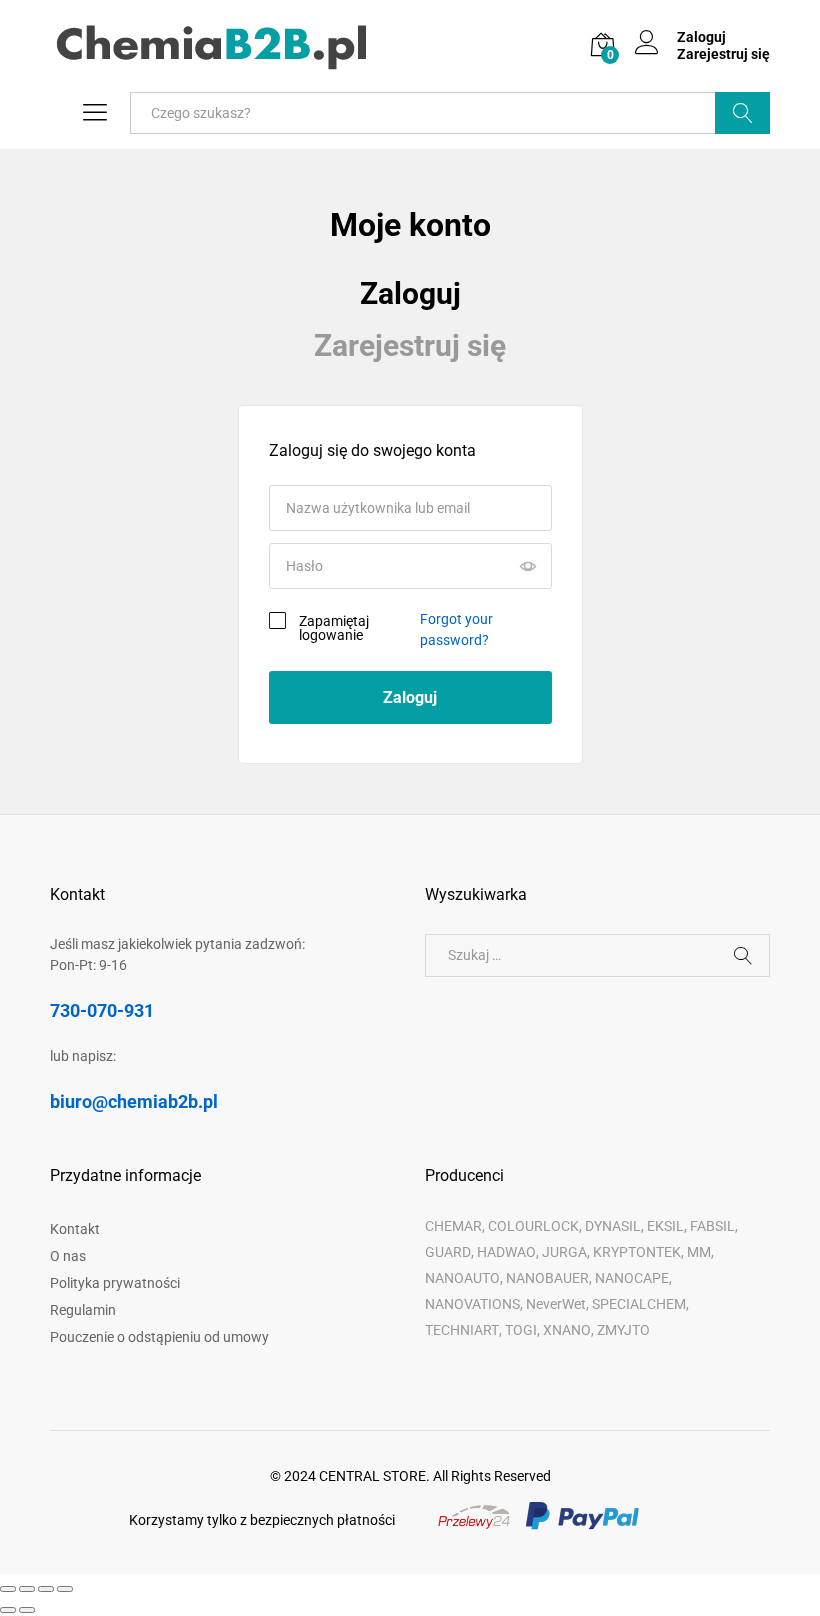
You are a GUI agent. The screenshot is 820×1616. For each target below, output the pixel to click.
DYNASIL (613, 1226)
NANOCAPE (632, 1278)
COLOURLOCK (533, 1226)
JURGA (564, 1252)
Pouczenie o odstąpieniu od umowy (159, 1337)
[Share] (27, 1589)
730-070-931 (102, 1010)
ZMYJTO (623, 1330)
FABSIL (712, 1226)
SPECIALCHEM (639, 1304)
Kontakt (75, 1229)
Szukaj (742, 113)
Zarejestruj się (723, 54)
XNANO (567, 1330)
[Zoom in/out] (65, 1589)
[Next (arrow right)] (27, 1610)
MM (699, 1252)
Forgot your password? (456, 629)
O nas (68, 1256)
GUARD (448, 1252)
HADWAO (506, 1252)
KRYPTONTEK (637, 1252)
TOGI (521, 1330)
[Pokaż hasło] (528, 566)
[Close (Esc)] (8, 1589)
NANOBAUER (547, 1278)
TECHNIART (462, 1330)
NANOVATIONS (472, 1304)
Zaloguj (410, 293)
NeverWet (556, 1304)
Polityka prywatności (115, 1283)
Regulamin (83, 1310)
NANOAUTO (462, 1278)
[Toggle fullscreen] (46, 1589)
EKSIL (665, 1226)
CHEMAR (453, 1226)
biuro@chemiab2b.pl (134, 1101)
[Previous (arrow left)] (8, 1610)
